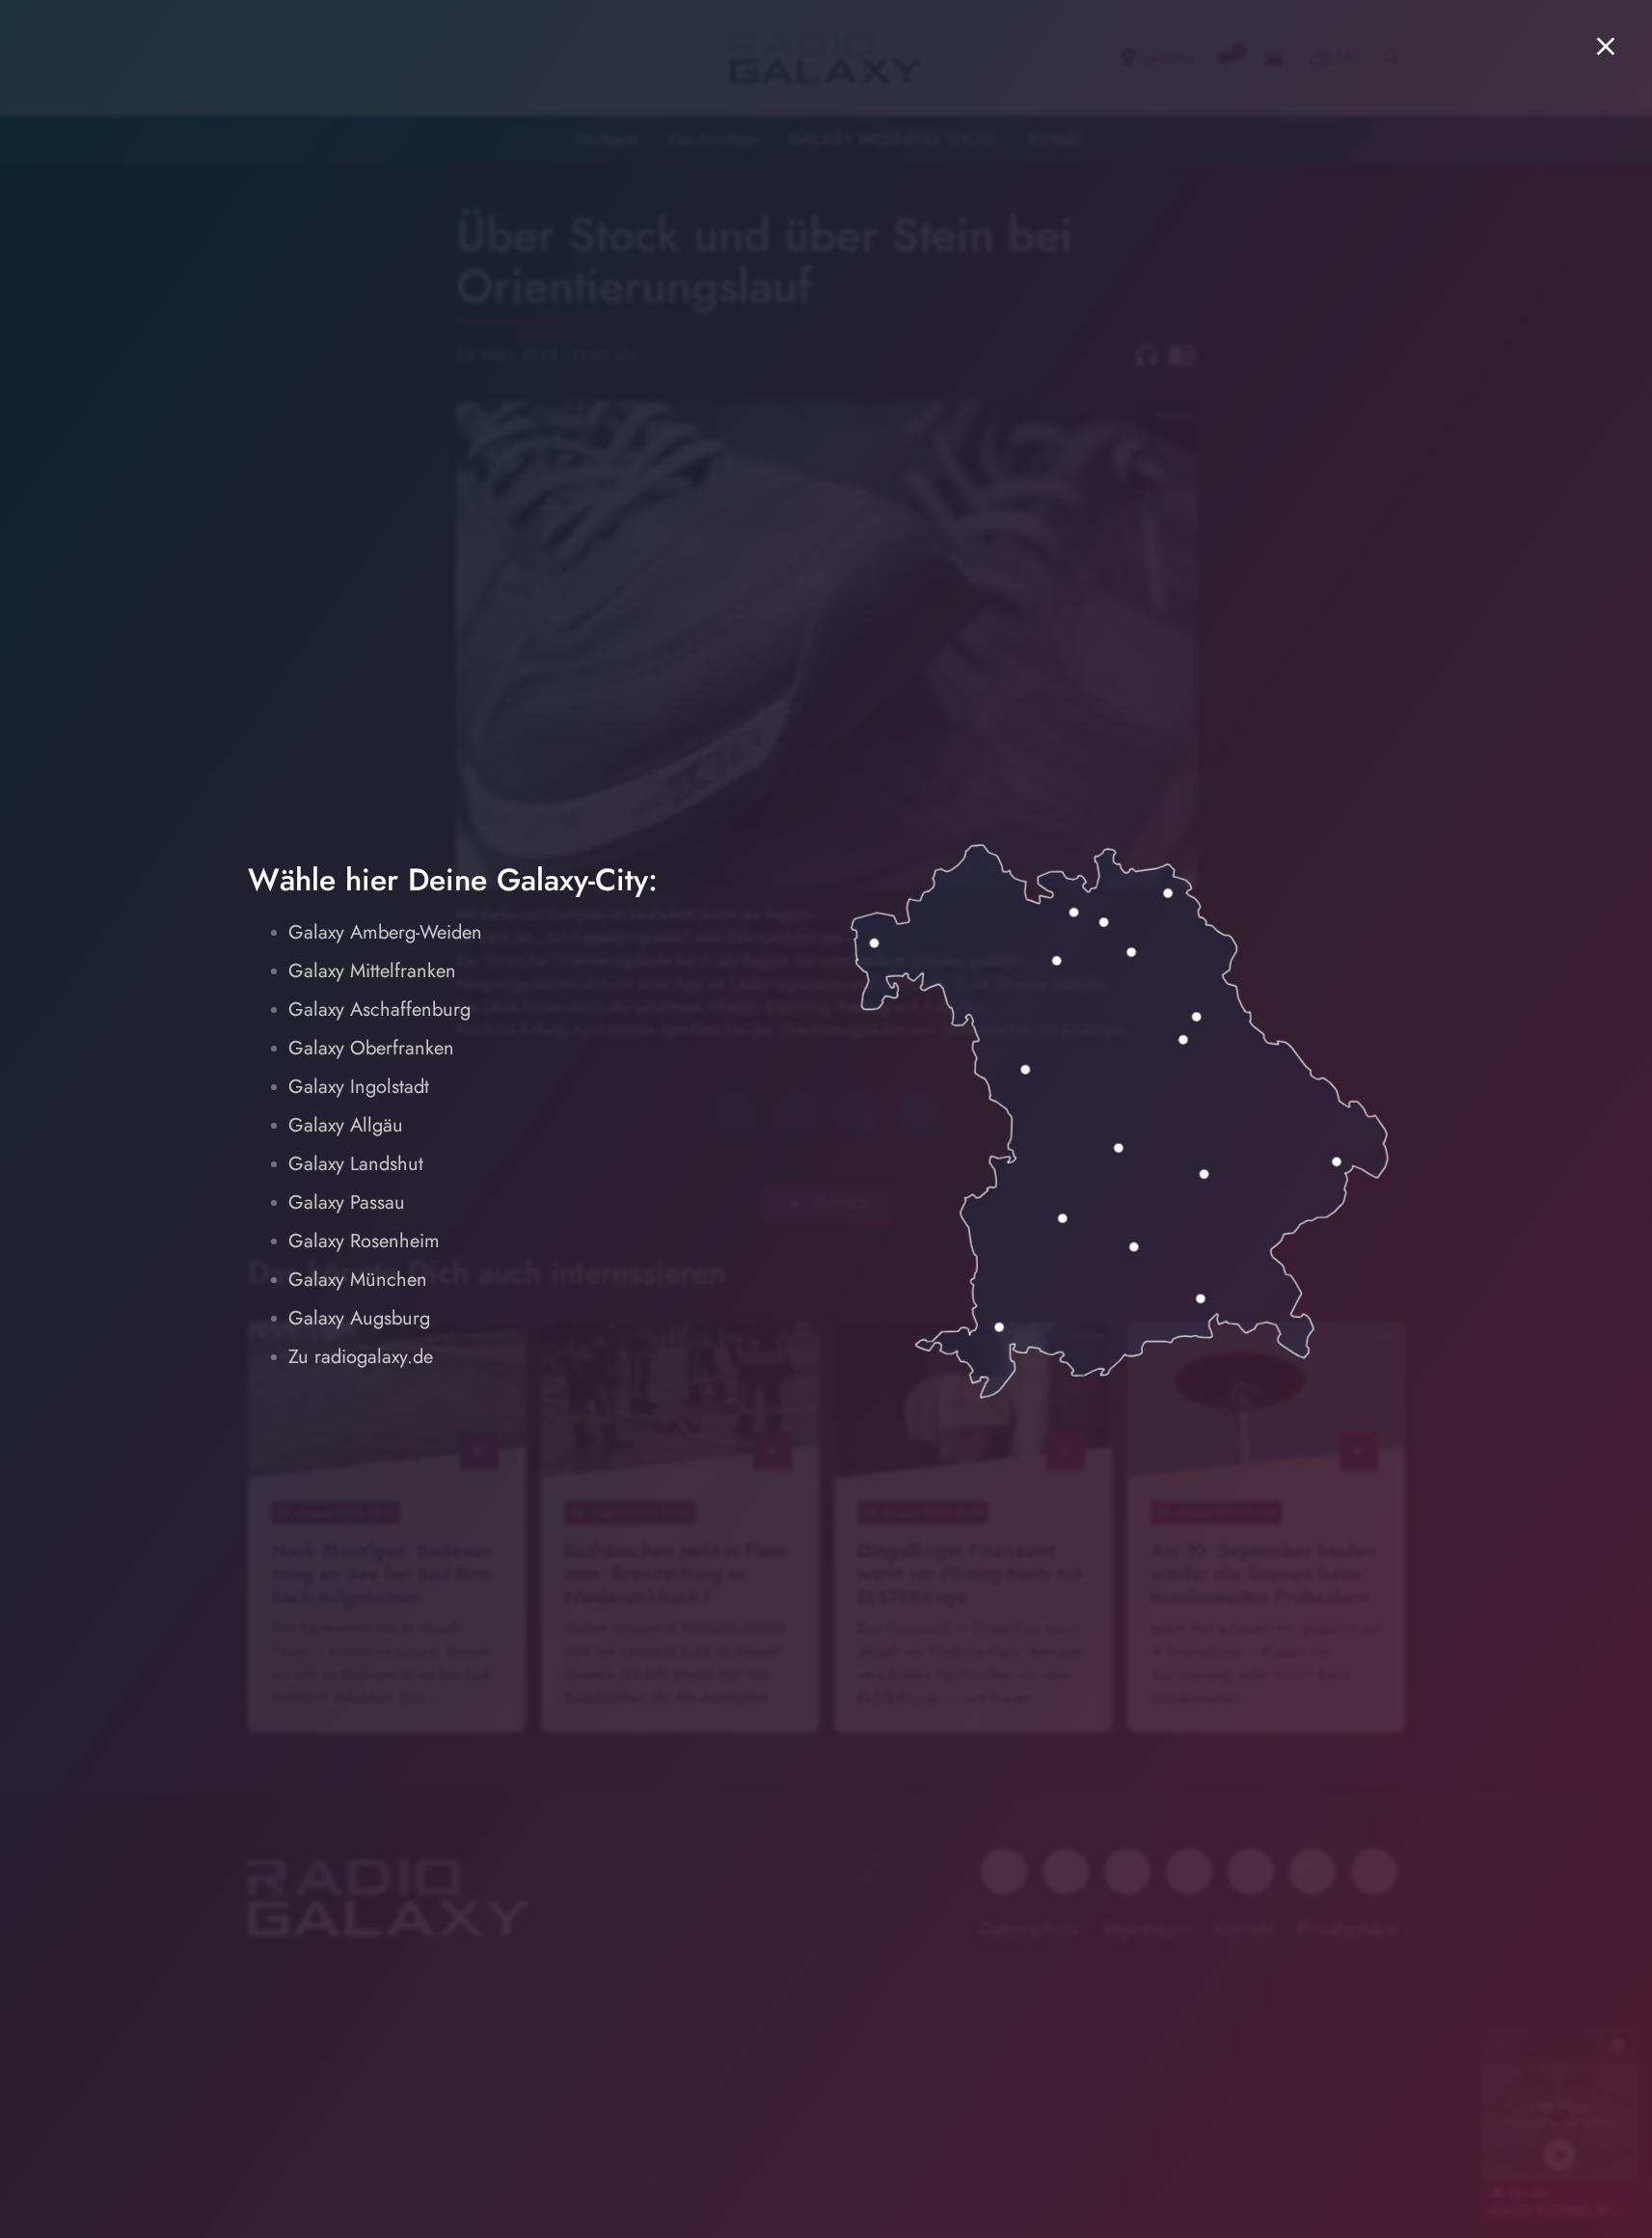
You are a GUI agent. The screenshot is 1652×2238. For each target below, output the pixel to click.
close (1606, 46)
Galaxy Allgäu (346, 1125)
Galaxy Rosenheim (364, 1241)
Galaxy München (358, 1280)
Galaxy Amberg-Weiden (385, 932)
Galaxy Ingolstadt (359, 1087)
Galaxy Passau (347, 1202)
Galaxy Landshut (356, 1164)
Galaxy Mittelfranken (372, 971)
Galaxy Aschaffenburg (379, 1010)
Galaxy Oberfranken (371, 1048)
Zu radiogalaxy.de (361, 1357)
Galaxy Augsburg (359, 1318)
